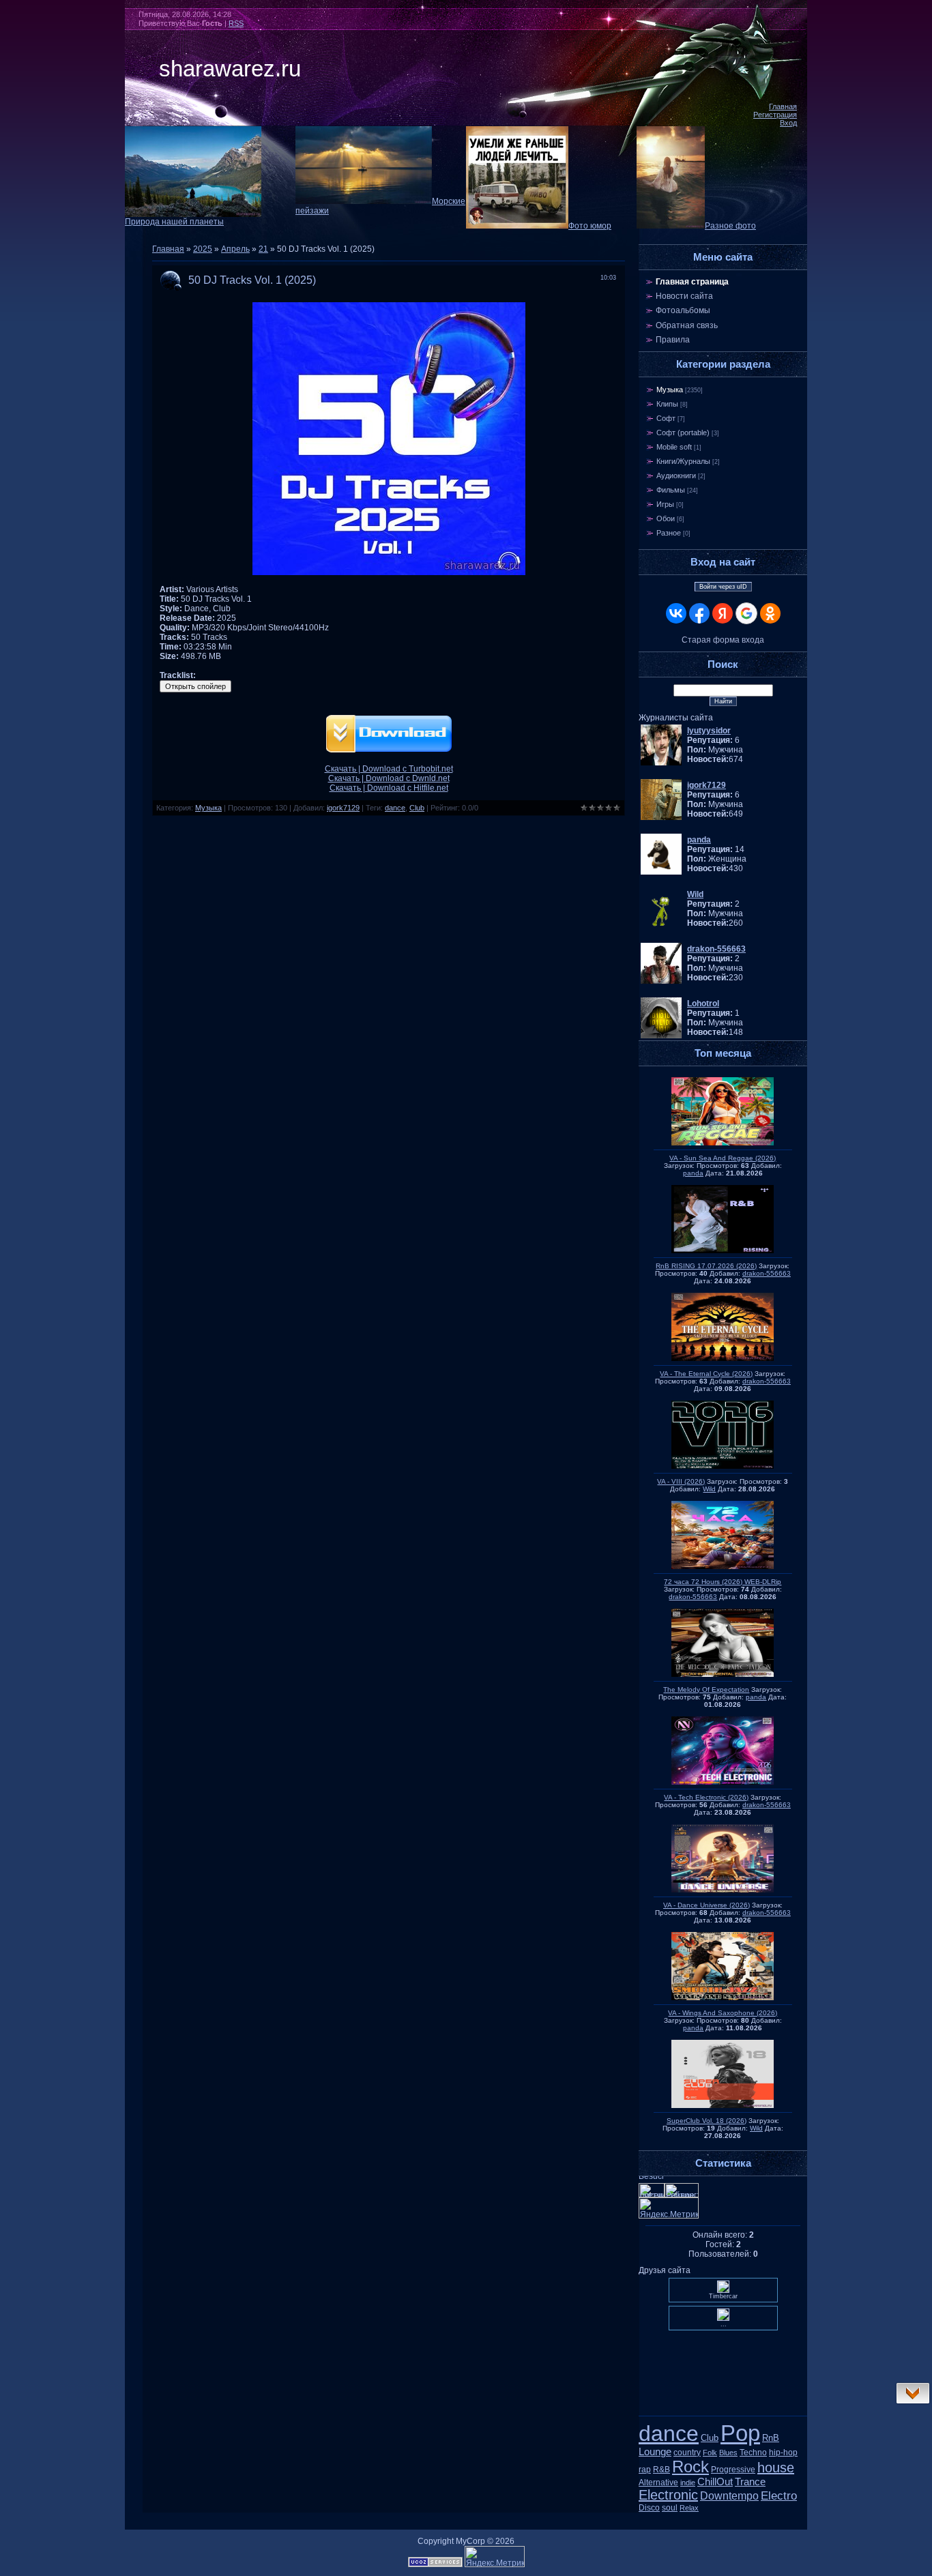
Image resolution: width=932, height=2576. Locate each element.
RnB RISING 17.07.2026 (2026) (706, 1266)
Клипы (667, 404)
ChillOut (715, 2482)
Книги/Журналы (683, 461)
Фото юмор (590, 226)
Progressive (733, 2470)
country (687, 2453)
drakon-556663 (767, 1273)
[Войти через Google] (746, 613)
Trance (750, 2482)
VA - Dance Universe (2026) (707, 1905)
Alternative (658, 2483)
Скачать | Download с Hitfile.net (389, 788)
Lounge (655, 2452)
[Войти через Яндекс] (723, 613)
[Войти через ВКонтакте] (676, 613)
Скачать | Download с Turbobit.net (389, 769)
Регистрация (775, 115)
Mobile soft (674, 447)
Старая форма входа (723, 640)
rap (645, 2470)
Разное (669, 533)
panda (693, 1173)
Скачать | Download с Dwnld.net (389, 778)
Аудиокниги (676, 475)
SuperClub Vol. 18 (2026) (707, 2121)
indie (688, 2483)
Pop (740, 2433)
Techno (753, 2453)
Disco (649, 2508)
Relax (689, 2508)
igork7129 (343, 808)
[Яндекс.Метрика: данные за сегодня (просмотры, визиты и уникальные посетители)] (495, 2557)
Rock (690, 2467)
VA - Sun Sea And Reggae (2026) (723, 1158)
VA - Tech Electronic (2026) (706, 1797)
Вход (788, 123)
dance (395, 808)
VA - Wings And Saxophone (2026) (723, 2013)
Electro (779, 2495)
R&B (661, 2470)
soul (670, 2508)
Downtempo (729, 2496)
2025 (203, 249)
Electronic (668, 2495)
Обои (666, 518)
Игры (665, 504)
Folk (710, 2453)
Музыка (208, 808)
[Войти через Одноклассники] (770, 613)
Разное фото (730, 226)
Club (417, 808)
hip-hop (783, 2453)
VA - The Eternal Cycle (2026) (706, 1374)
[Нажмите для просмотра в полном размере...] (389, 572)
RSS (236, 23)
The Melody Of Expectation (706, 1689)
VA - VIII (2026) (681, 1481)
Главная (783, 106)
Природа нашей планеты (174, 222)
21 (263, 249)
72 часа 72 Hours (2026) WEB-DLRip (723, 1582)
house (776, 2468)
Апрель (235, 249)
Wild (709, 1489)
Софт (666, 418)
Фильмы (671, 490)
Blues (728, 2453)
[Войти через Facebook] (699, 613)
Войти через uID (723, 587)
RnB (771, 2438)
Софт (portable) (683, 433)
